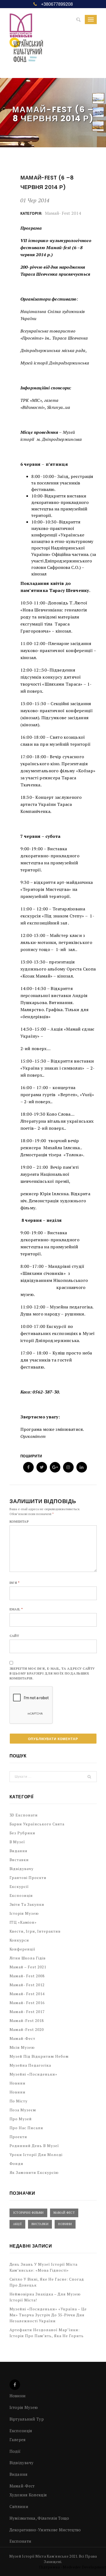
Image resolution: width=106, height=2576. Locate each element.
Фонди (17, 2163)
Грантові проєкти (28, 1878)
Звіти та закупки (27, 1904)
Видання (19, 1851)
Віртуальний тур (27, 2419)
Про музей (21, 2119)
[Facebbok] (15, 2385)
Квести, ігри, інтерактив (35, 1931)
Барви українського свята (37, 1824)
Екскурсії (19, 1886)
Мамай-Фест (23, 2038)
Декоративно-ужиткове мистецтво (45, 2530)
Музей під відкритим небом (39, 2056)
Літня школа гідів (28, 1958)
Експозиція (21, 1895)
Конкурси (19, 1940)
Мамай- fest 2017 (27, 2012)
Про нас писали (26, 2128)
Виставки (19, 1860)
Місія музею (22, 2047)
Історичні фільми (28, 2213)
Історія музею (24, 1913)
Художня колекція (28, 2495)
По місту (19, 2101)
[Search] (78, 20)
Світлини (19, 2506)
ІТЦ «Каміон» (23, 1922)
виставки (40, 2224)
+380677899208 (57, 4)
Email (16, 1609)
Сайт (14, 1636)
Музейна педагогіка (30, 2065)
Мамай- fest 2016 (27, 2003)
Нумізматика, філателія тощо (39, 2518)
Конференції (23, 1949)
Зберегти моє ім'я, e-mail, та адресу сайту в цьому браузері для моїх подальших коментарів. (52, 1673)
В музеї (17, 1842)
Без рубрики (23, 1833)
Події (15, 2451)
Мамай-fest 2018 (27, 2020)
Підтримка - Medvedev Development (73, 2567)
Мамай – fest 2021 (28, 1967)
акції (17, 2224)
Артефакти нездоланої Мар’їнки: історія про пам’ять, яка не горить (47, 2333)
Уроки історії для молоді (36, 2155)
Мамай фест (64, 2213)
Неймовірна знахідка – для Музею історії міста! (45, 2297)
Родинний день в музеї (34, 2146)
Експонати (21, 2541)
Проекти (18, 2137)
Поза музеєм (23, 2110)
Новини (18, 2083)
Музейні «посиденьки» (34, 2074)
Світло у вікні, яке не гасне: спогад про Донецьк (47, 2282)
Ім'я (15, 1583)
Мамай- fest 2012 (27, 1985)
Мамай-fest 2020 (27, 2029)
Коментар (19, 1521)
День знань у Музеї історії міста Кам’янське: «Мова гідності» (43, 2267)
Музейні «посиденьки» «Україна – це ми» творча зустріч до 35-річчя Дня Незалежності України (48, 2315)
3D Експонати (24, 1815)
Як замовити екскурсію (34, 2172)
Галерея (18, 2440)
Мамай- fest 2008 (27, 1976)
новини (18, 2092)
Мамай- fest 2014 (63, 213)
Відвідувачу (22, 1869)
